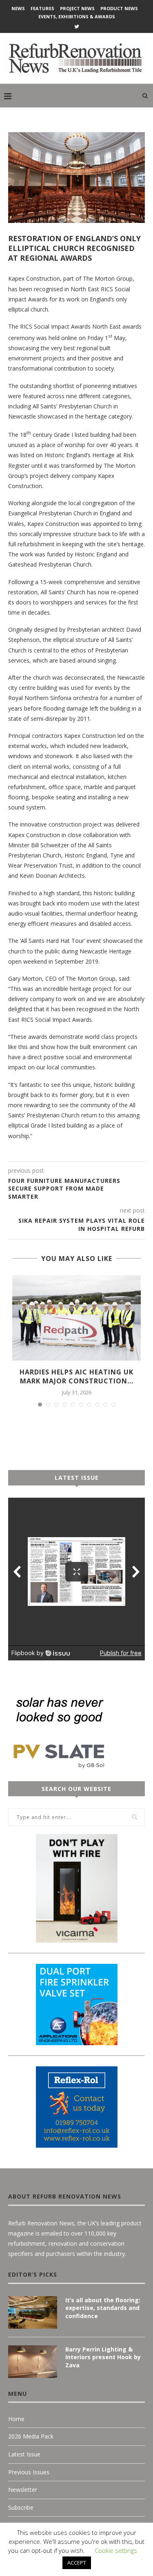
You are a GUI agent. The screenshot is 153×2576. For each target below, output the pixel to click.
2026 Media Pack (31, 2436)
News (18, 8)
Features (42, 8)
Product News (119, 8)
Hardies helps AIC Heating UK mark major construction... (76, 1376)
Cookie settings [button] (116, 2550)
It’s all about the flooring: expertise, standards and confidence (103, 2308)
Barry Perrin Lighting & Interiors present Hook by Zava (103, 2357)
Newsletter (23, 2490)
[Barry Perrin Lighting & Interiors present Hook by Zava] (33, 2362)
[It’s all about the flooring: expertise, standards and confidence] (33, 2312)
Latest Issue (24, 2454)
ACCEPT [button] (77, 2563)
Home (16, 2419)
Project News (77, 8)
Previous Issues (29, 2472)
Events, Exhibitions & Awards (77, 16)
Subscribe (21, 2507)
